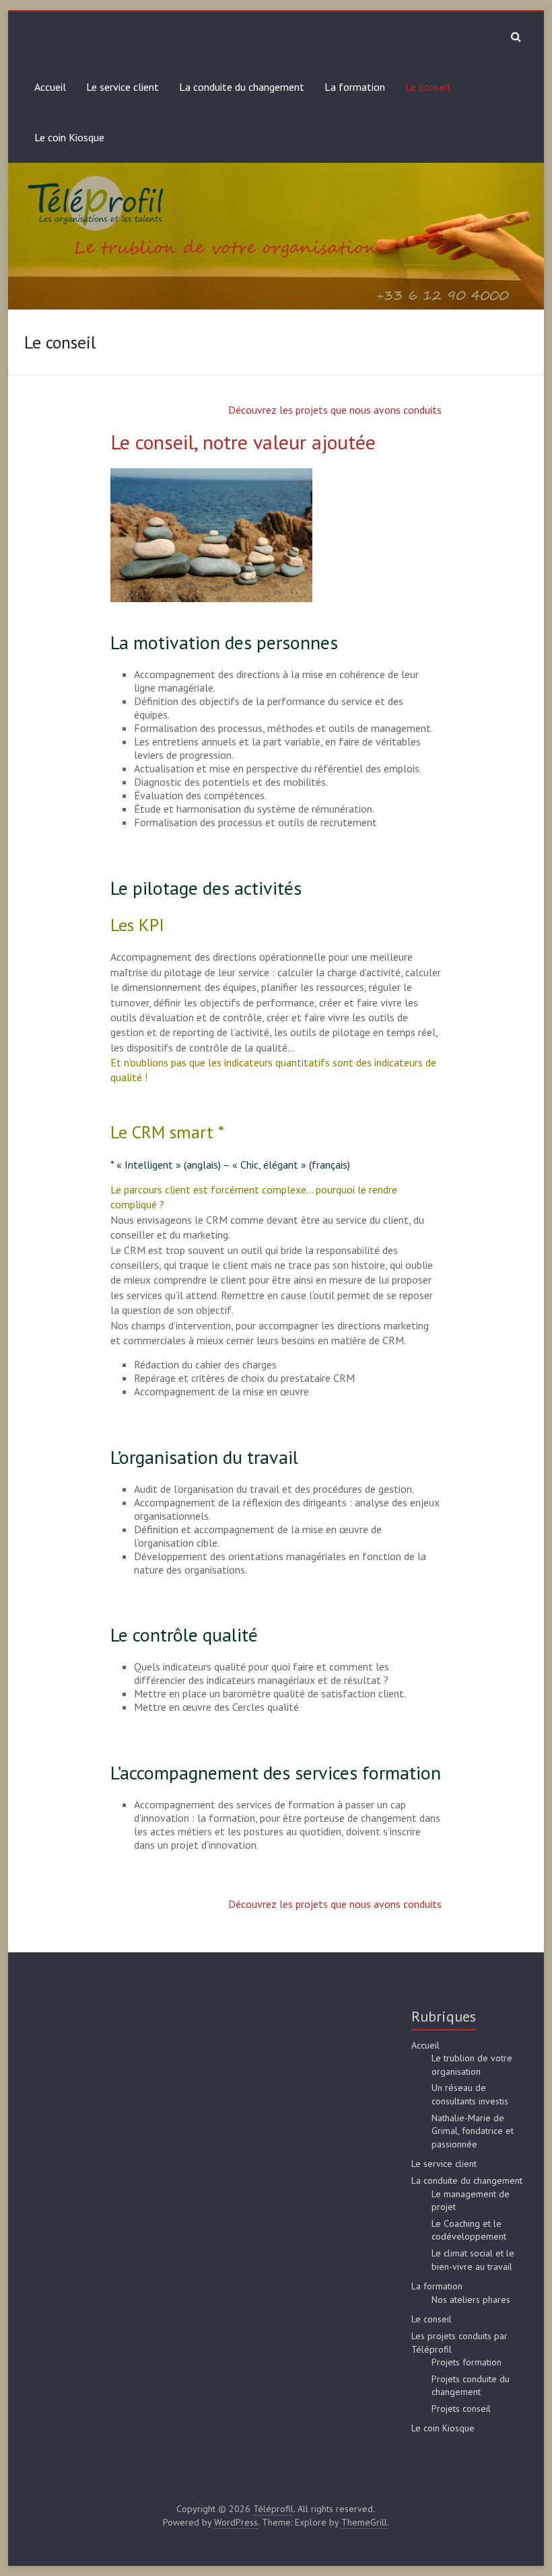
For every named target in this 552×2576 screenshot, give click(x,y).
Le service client (123, 87)
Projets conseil (461, 2408)
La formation (355, 87)
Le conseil (428, 87)
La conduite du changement (242, 87)
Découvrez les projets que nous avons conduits (335, 410)
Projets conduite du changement (471, 2386)
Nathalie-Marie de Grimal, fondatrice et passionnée (473, 2131)
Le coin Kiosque (69, 137)
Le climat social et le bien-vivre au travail (473, 2260)
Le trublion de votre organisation (472, 2065)
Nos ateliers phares (471, 2299)
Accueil (50, 87)
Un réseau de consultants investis (470, 2094)
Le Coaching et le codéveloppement (469, 2230)
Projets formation (467, 2362)
